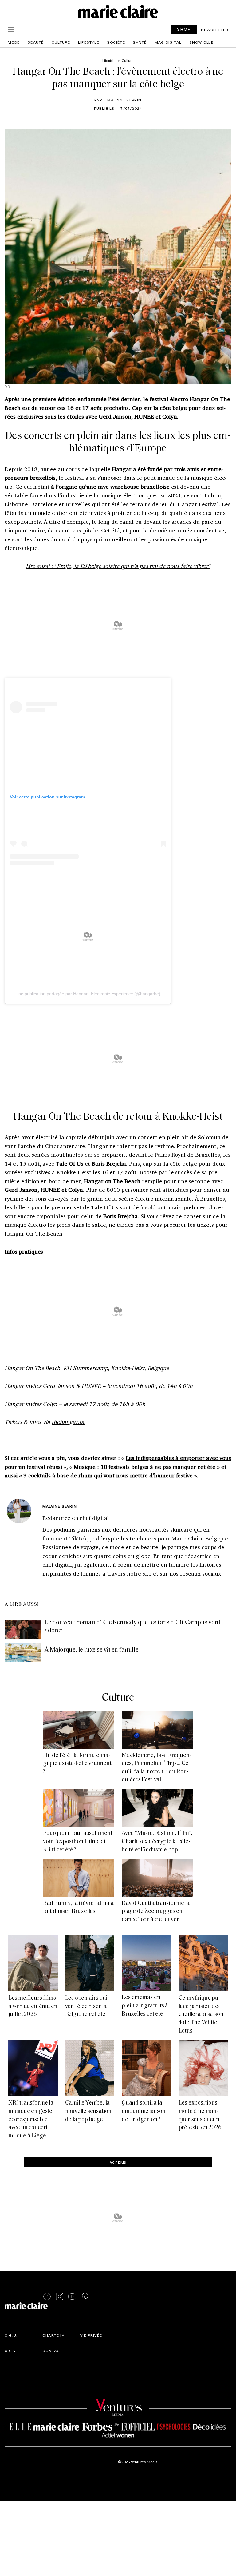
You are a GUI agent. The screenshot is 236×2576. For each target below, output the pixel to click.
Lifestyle (89, 42)
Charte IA (53, 2335)
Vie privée (91, 2335)
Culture (61, 42)
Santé (140, 42)
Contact (52, 2351)
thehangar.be (68, 1422)
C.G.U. (11, 2335)
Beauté (36, 42)
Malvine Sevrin (124, 100)
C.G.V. (11, 2351)
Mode (14, 42)
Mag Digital (168, 42)
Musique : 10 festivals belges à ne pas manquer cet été (145, 1467)
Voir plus (118, 2162)
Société (116, 42)
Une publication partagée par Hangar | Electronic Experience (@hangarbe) (88, 994)
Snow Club (202, 42)
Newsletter (215, 30)
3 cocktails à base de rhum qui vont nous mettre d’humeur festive (108, 1475)
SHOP (184, 29)
